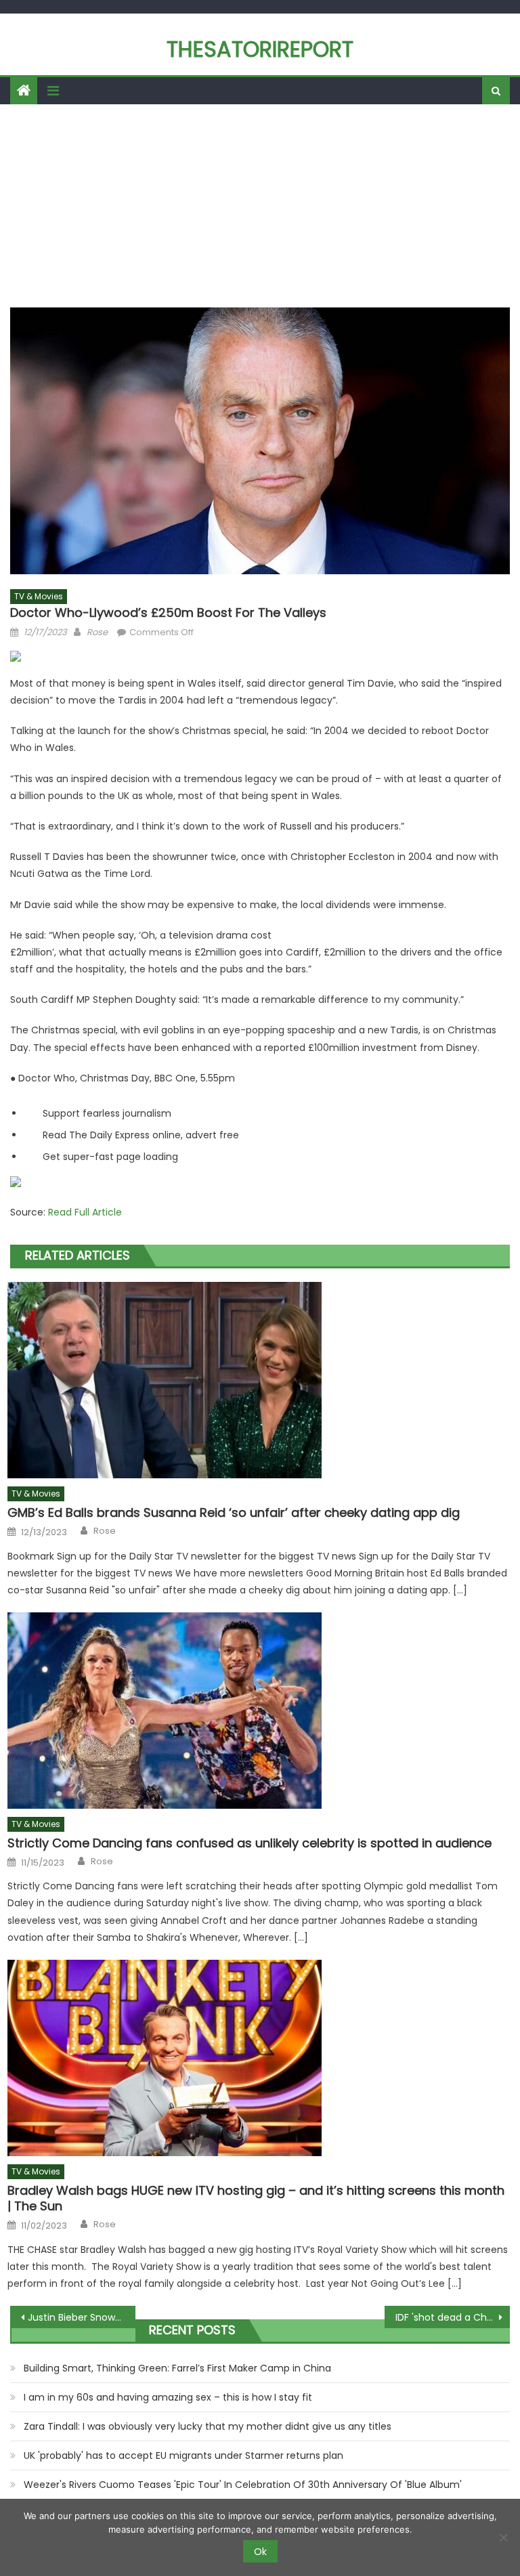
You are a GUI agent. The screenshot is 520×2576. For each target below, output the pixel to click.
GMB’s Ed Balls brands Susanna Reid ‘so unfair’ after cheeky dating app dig (234, 1512)
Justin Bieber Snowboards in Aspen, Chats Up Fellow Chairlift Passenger (81, 2317)
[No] (503, 2537)
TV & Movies (39, 596)
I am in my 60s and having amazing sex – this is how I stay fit (168, 2397)
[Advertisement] (260, 206)
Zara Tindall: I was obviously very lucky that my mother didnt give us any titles (208, 2426)
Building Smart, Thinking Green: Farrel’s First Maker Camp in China (177, 2368)
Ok (260, 2552)
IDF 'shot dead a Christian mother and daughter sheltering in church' (452, 2317)
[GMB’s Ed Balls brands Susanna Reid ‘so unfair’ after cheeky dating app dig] (259, 1380)
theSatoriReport (260, 49)
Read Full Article (85, 1212)
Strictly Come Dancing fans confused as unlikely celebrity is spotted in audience (250, 1843)
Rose (97, 632)
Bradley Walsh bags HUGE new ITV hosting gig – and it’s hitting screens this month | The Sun (256, 2198)
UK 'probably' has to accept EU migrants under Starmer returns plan (183, 2455)
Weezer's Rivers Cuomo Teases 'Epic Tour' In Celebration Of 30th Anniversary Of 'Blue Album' (243, 2485)
